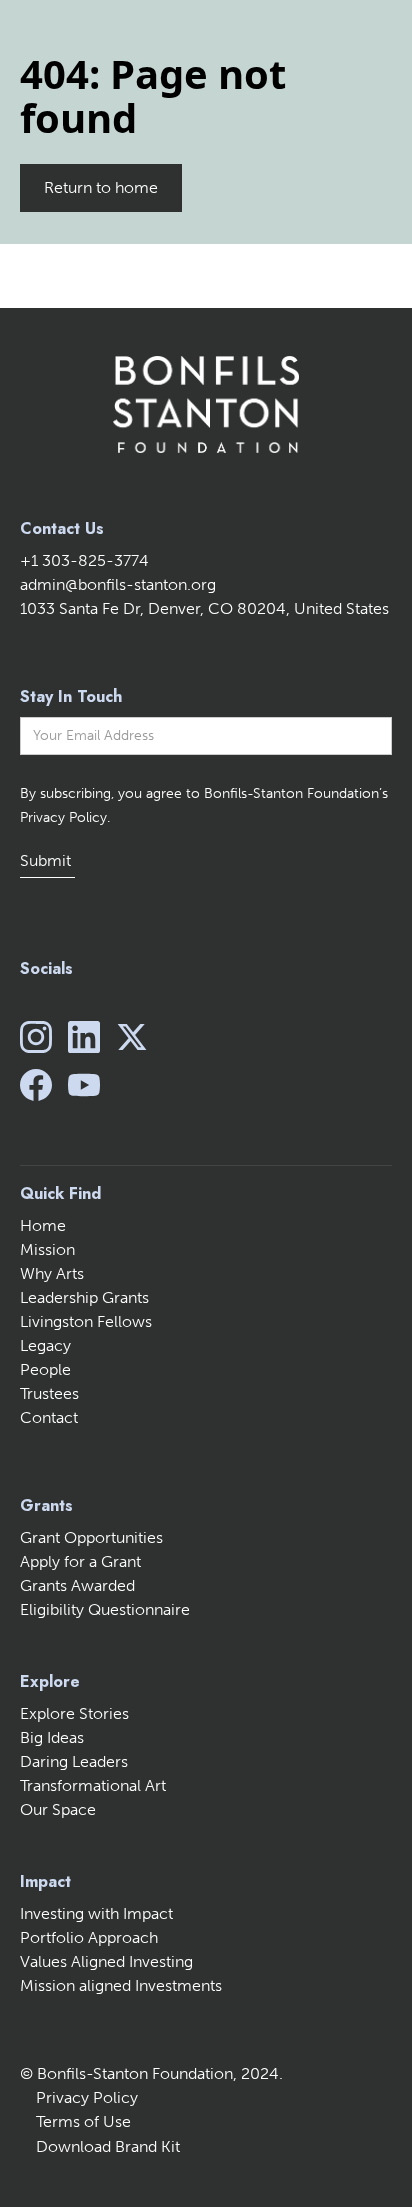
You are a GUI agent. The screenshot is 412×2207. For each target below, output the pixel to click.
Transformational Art (93, 1785)
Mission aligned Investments (121, 1985)
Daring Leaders (74, 1761)
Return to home (101, 187)
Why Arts (52, 1273)
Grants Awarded (77, 1585)
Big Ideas (52, 1737)
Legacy (45, 1345)
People (45, 1369)
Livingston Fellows (86, 1321)
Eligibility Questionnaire (105, 1609)
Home (43, 1225)
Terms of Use (83, 2121)
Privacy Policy (87, 2097)
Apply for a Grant (80, 1561)
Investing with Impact (96, 1913)
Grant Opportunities (91, 1537)
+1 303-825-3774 (84, 560)
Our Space (58, 1809)
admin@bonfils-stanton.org (118, 584)
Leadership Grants (84, 1297)
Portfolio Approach (89, 1937)
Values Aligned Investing (106, 1961)
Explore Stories (74, 1713)
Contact (49, 1417)
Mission (47, 1249)
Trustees (49, 1393)
